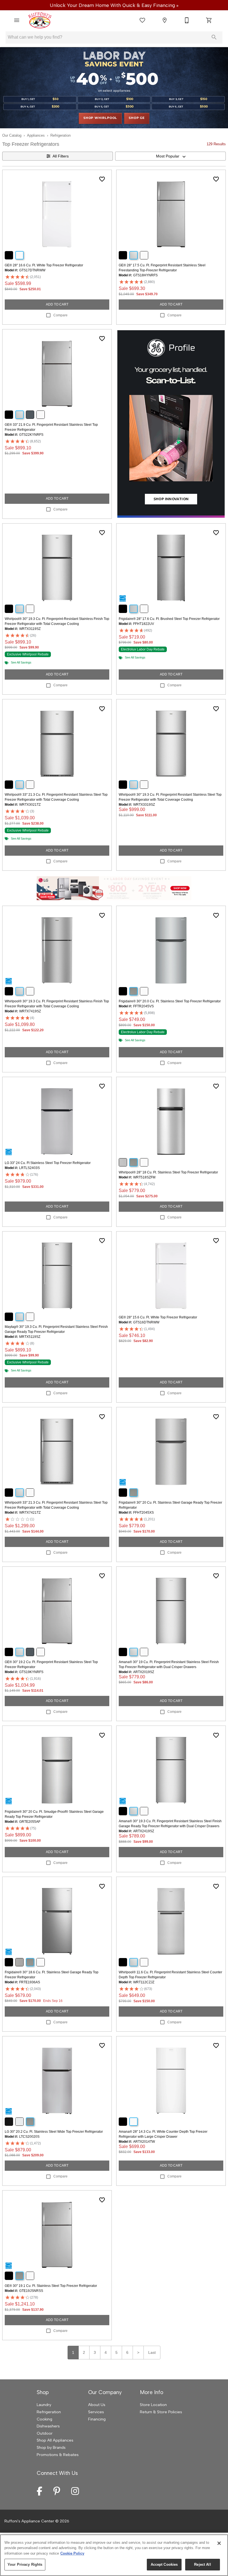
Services (96, 2412)
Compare (60, 315)
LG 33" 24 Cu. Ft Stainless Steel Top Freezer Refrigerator (48, 1163)
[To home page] (40, 20)
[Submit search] (214, 37)
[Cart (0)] (209, 20)
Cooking (44, 2419)
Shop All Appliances (55, 2440)
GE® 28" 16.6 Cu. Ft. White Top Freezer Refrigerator (44, 265)
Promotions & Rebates (58, 2455)
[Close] (219, 2543)
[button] (17, 20)
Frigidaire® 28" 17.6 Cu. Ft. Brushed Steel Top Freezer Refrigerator (169, 619)
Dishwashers (48, 2426)
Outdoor (45, 2433)
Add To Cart (57, 304)
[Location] (165, 20)
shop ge (137, 118)
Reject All (202, 2564)
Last (152, 2352)
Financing (97, 2419)
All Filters (61, 156)
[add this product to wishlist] (102, 179)
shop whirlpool (100, 118)
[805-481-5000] (187, 20)
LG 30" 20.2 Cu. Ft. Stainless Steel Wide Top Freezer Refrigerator (54, 2132)
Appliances (36, 135)
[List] (142, 20)
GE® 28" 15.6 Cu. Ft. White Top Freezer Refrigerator (158, 1317)
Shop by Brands (51, 2447)
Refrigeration (60, 135)
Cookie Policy (72, 2553)
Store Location (153, 2405)
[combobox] (170, 156)
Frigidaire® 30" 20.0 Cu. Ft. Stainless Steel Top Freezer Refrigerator (170, 1001)
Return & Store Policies (161, 2412)
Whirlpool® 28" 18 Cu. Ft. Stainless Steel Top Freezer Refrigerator (168, 1172)
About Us (97, 2405)
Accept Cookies (164, 2564)
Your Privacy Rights (25, 2564)
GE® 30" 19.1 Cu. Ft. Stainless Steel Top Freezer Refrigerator (51, 2286)
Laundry (44, 2405)
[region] (114, 2555)
